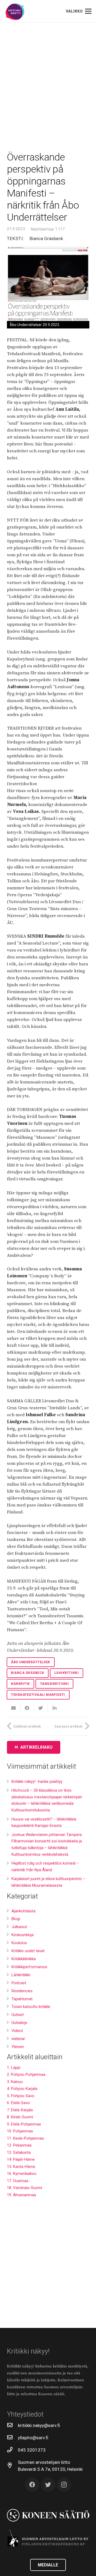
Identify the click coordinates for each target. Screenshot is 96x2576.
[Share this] (27, 1708)
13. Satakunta (19, 2152)
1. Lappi (14, 2068)
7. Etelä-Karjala (20, 2110)
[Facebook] (32, 2485)
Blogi (16, 1919)
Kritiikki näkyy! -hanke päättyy (37, 1782)
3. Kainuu (15, 2082)
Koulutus (19, 1943)
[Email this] (14, 1708)
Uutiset (18, 2015)
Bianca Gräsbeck (46, 238)
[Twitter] (48, 2485)
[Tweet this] (41, 1708)
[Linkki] (15, 12)
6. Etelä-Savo (18, 2103)
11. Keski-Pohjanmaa (25, 2138)
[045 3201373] (13, 2450)
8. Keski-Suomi (20, 2117)
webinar (18, 2039)
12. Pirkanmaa (19, 2145)
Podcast (19, 1983)
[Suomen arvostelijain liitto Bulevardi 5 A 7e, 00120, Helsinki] (13, 2466)
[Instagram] (64, 2485)
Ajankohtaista (23, 1911)
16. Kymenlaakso (22, 2174)
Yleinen (18, 2047)
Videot (17, 2031)
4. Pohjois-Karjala (22, 2089)
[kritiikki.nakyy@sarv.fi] (13, 2425)
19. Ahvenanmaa (21, 2195)
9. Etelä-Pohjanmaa (24, 2124)
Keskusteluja (23, 1935)
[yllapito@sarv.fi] (13, 2438)
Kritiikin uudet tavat (28, 1951)
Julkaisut (19, 1927)
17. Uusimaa (18, 2181)
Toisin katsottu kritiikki (31, 2007)
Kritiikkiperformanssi (29, 1967)
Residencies (22, 1991)
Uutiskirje (19, 2023)
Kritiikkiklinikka (24, 1959)
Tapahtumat (22, 1999)
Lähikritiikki (21, 1975)
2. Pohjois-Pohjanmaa (26, 2074)
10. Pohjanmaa (20, 2131)
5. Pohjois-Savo (21, 2096)
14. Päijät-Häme (21, 2159)
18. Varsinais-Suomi (25, 2188)
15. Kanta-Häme (21, 2167)
